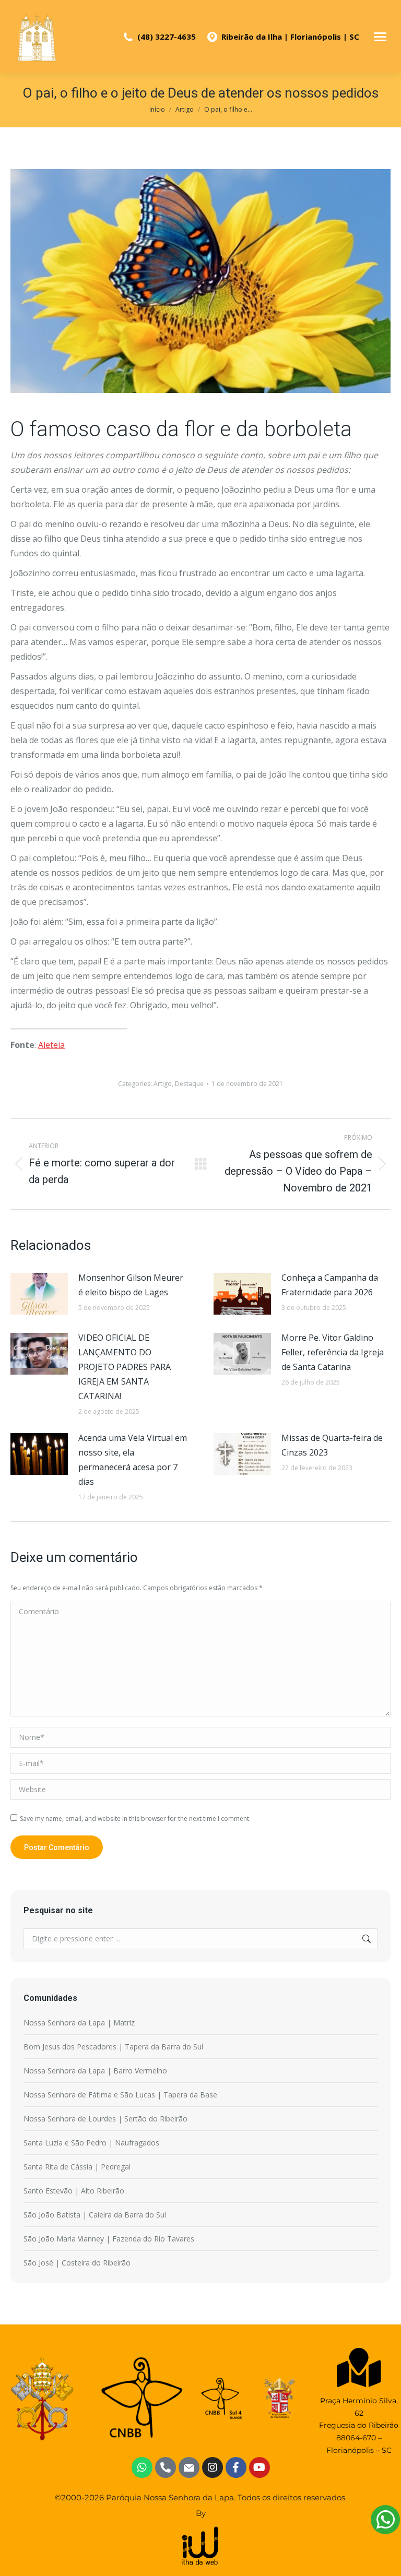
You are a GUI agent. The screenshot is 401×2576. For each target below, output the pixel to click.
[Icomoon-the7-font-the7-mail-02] (189, 2467)
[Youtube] (260, 2467)
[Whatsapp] (142, 2467)
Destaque (189, 1084)
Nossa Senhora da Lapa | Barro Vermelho (95, 2071)
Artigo (163, 1084)
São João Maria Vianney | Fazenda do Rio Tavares (109, 2239)
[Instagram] (213, 2467)
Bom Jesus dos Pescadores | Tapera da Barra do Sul (113, 2047)
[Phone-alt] (166, 2467)
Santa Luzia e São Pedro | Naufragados (91, 2143)
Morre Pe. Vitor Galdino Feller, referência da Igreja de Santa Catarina (333, 1352)
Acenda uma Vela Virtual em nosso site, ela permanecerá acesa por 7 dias (133, 1460)
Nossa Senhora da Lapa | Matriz (79, 2023)
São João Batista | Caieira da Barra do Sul (95, 2215)
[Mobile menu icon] (380, 37)
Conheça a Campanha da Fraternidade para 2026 (330, 1285)
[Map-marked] (359, 2368)
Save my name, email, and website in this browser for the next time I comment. (135, 1818)
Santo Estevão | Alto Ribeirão (74, 2191)
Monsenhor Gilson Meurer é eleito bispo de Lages (131, 1285)
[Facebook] (236, 2467)
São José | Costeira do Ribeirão (77, 2263)
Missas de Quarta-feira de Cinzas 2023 (332, 1445)
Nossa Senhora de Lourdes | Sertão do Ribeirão (105, 2119)
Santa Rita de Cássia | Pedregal (77, 2167)
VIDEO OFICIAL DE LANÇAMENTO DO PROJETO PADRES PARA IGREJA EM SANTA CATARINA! (125, 1367)
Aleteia (51, 1045)
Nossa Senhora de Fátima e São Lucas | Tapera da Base (120, 2095)
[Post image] (39, 1294)
